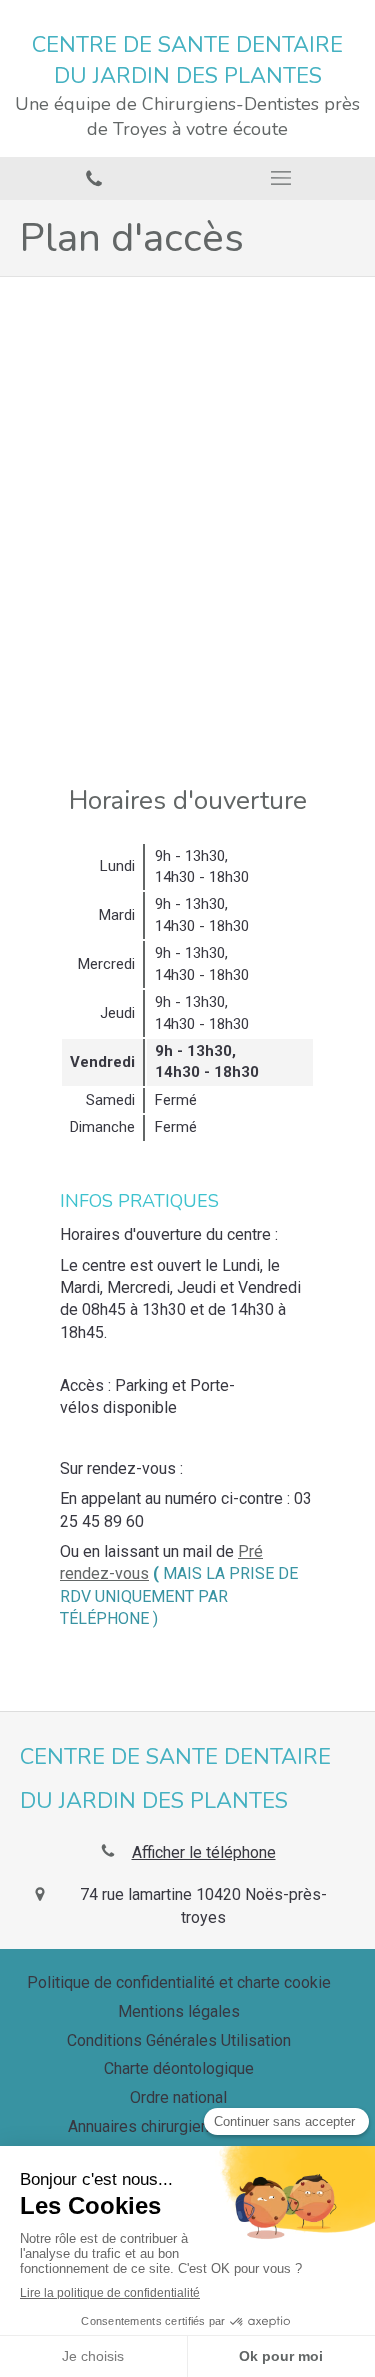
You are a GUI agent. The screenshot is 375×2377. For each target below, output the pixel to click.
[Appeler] (94, 178)
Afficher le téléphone (204, 1852)
